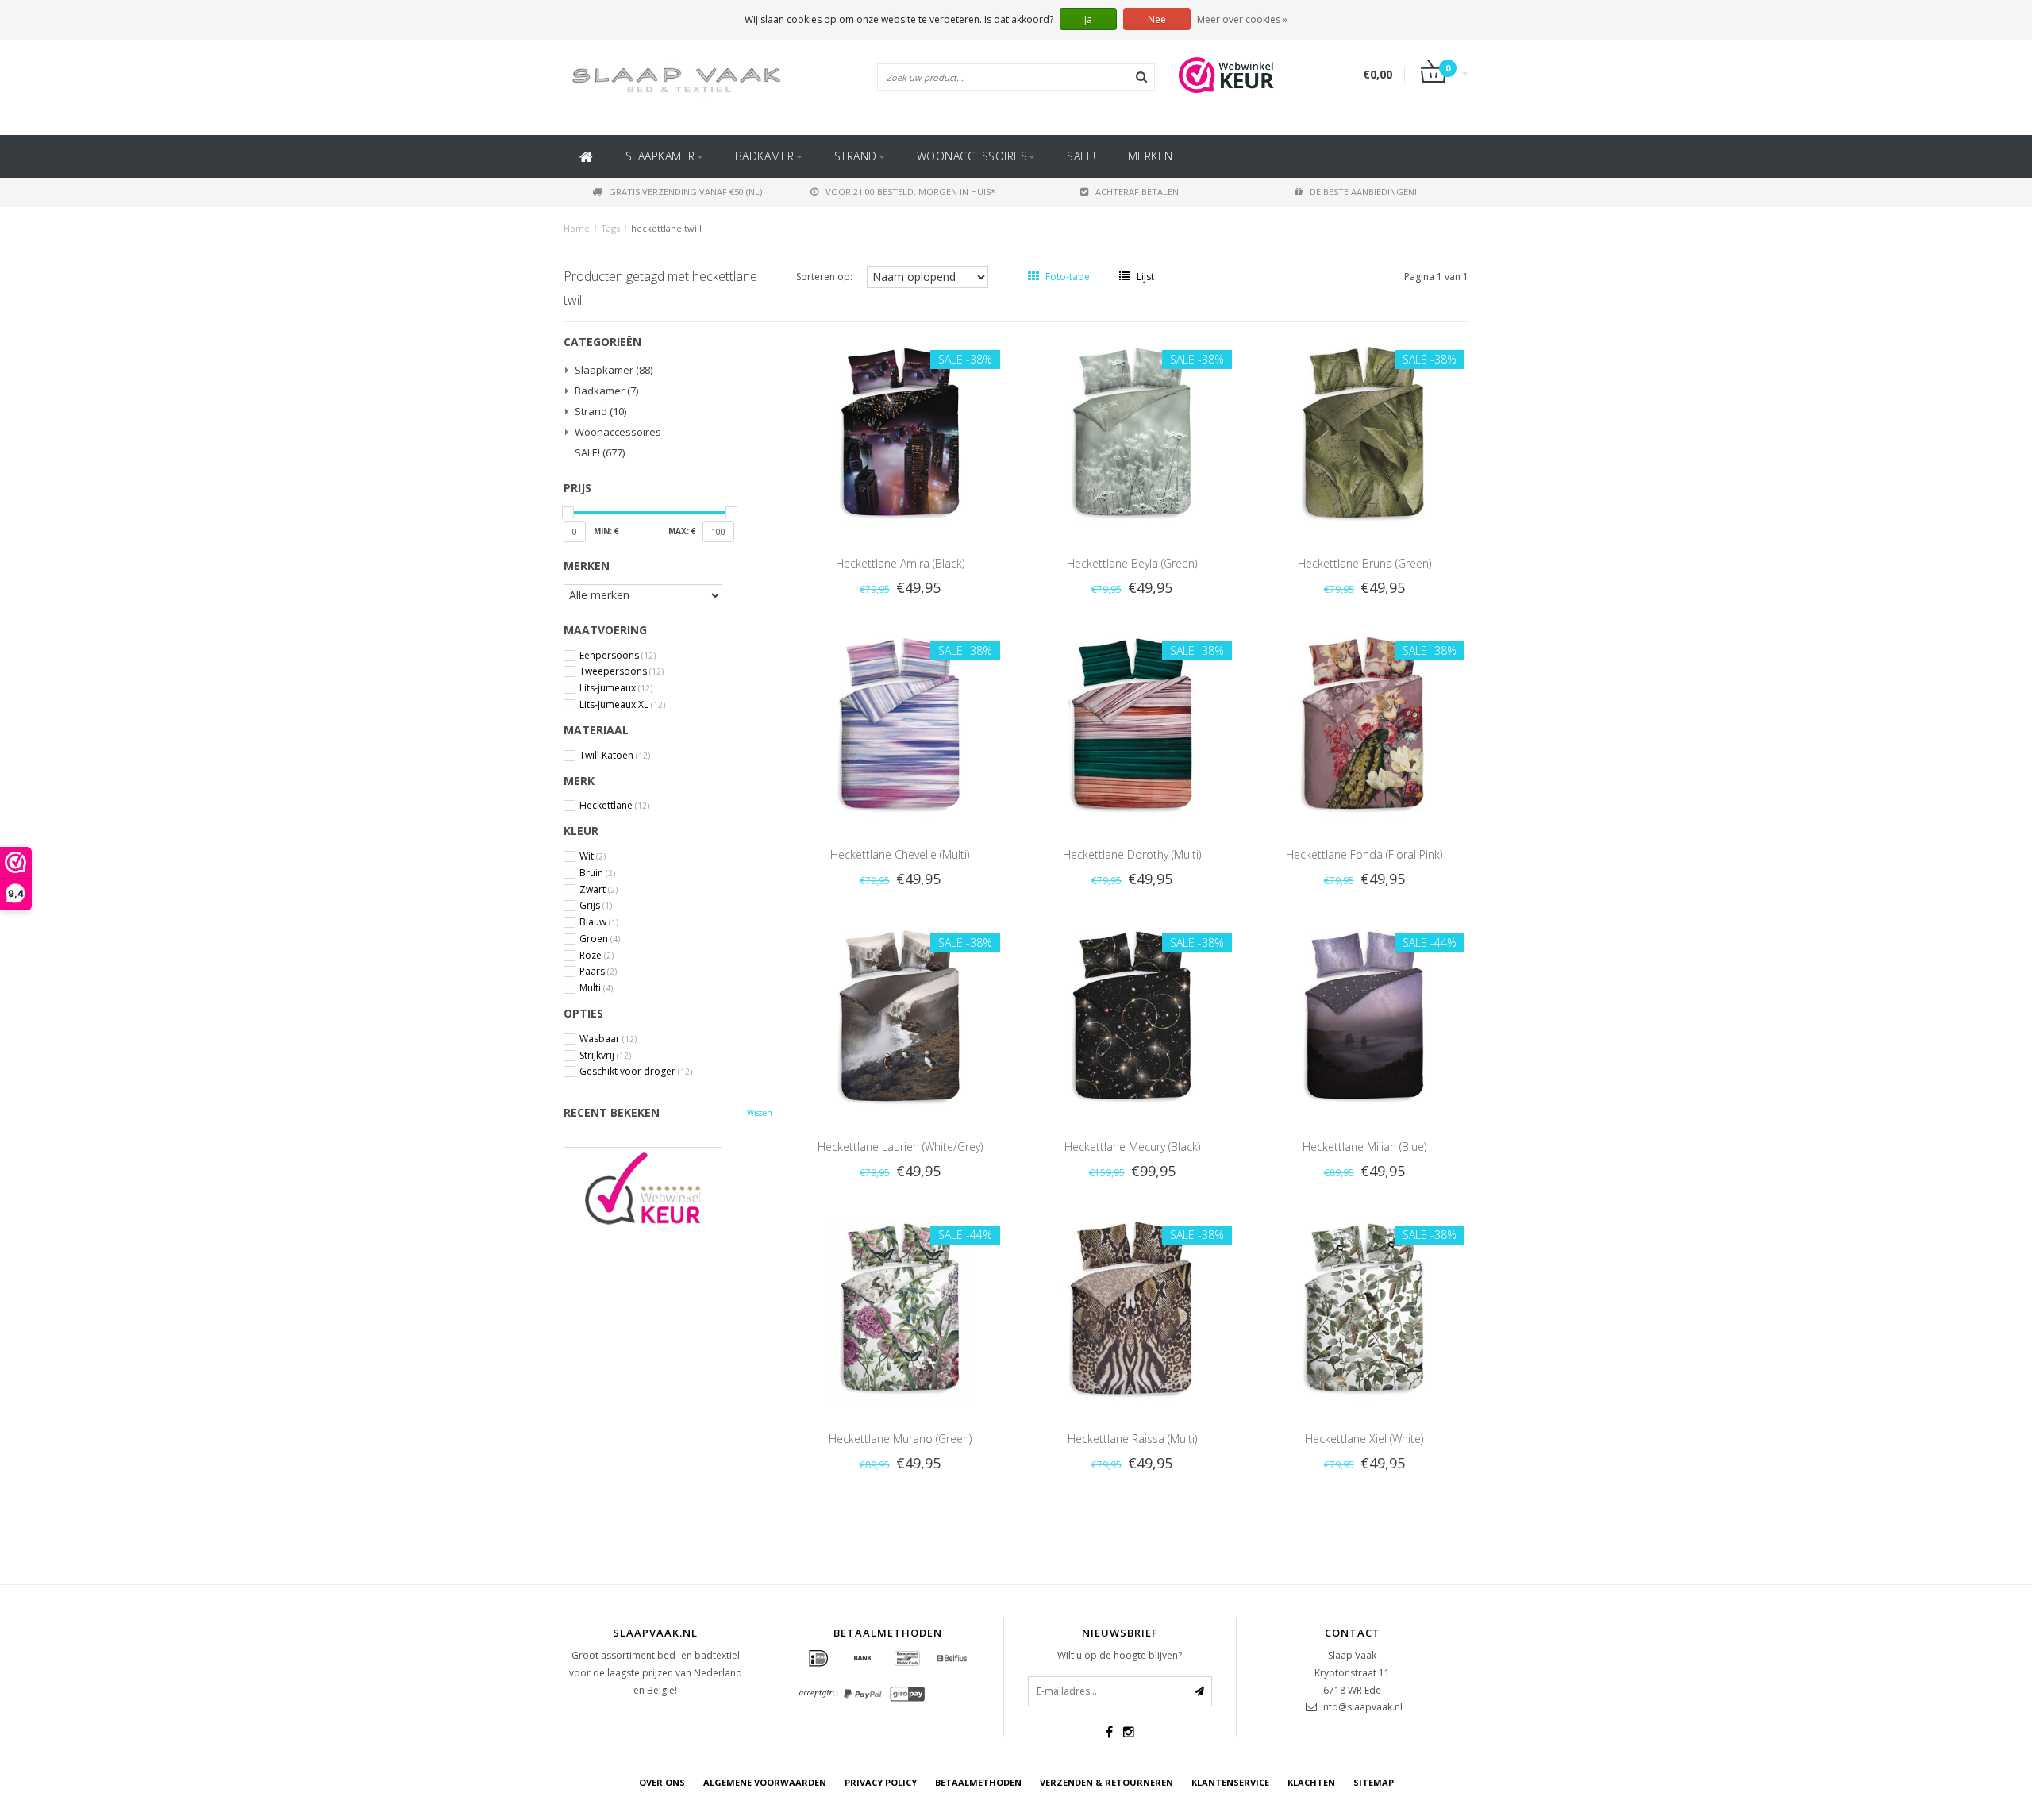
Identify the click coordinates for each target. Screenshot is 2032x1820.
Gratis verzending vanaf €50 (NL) (685, 192)
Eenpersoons (618, 656)
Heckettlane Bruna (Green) (1364, 563)
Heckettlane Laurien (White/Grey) (900, 1147)
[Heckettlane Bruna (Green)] (1364, 432)
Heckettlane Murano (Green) (900, 1439)
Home (577, 228)
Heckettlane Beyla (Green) (1132, 563)
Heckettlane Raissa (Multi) (1132, 1439)
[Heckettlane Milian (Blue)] (1364, 1016)
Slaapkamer (660, 156)
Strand (856, 156)
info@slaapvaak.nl (1362, 1707)
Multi (596, 988)
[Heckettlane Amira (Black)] (900, 432)
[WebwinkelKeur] (668, 1188)
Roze (597, 956)
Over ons (662, 1782)
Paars (598, 972)
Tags (610, 228)
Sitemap (1374, 1782)
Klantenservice (1230, 1782)
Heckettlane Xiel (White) (1364, 1439)
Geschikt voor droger (636, 1072)
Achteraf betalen (1137, 192)
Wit (593, 856)
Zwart (598, 890)
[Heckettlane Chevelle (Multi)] (900, 724)
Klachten (1311, 1782)
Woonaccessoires (972, 156)
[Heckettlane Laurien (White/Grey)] (900, 1016)
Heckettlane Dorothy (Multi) (1132, 854)
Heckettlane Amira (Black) (900, 563)
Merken (1151, 156)
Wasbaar (608, 1039)
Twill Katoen (615, 756)
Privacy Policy (881, 1782)
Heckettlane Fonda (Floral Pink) (1364, 854)
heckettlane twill (666, 228)
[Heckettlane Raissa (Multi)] (1132, 1308)
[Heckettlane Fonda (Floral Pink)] (1364, 724)
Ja (1088, 19)
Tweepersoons (622, 671)
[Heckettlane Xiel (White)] (1364, 1308)
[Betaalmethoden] (818, 1659)
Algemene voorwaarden (765, 1782)
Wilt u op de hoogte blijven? (1120, 1655)
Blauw (599, 922)
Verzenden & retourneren (1106, 1782)
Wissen (760, 1113)
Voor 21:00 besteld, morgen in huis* (910, 192)
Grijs (596, 906)
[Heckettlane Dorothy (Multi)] (1132, 724)
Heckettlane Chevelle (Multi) (900, 854)
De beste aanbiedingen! (1363, 192)
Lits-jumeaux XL (622, 705)
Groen (600, 939)
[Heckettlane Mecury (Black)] (1132, 1016)
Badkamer (765, 156)
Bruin (597, 873)
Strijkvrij (605, 1056)
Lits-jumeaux (616, 688)
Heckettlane (614, 806)
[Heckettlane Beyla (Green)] (1132, 432)
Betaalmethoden (978, 1782)
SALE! (1081, 156)
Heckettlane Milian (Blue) (1364, 1147)
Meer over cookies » (1242, 19)
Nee (1157, 19)
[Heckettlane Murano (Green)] (900, 1308)
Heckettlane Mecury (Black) (1132, 1147)
